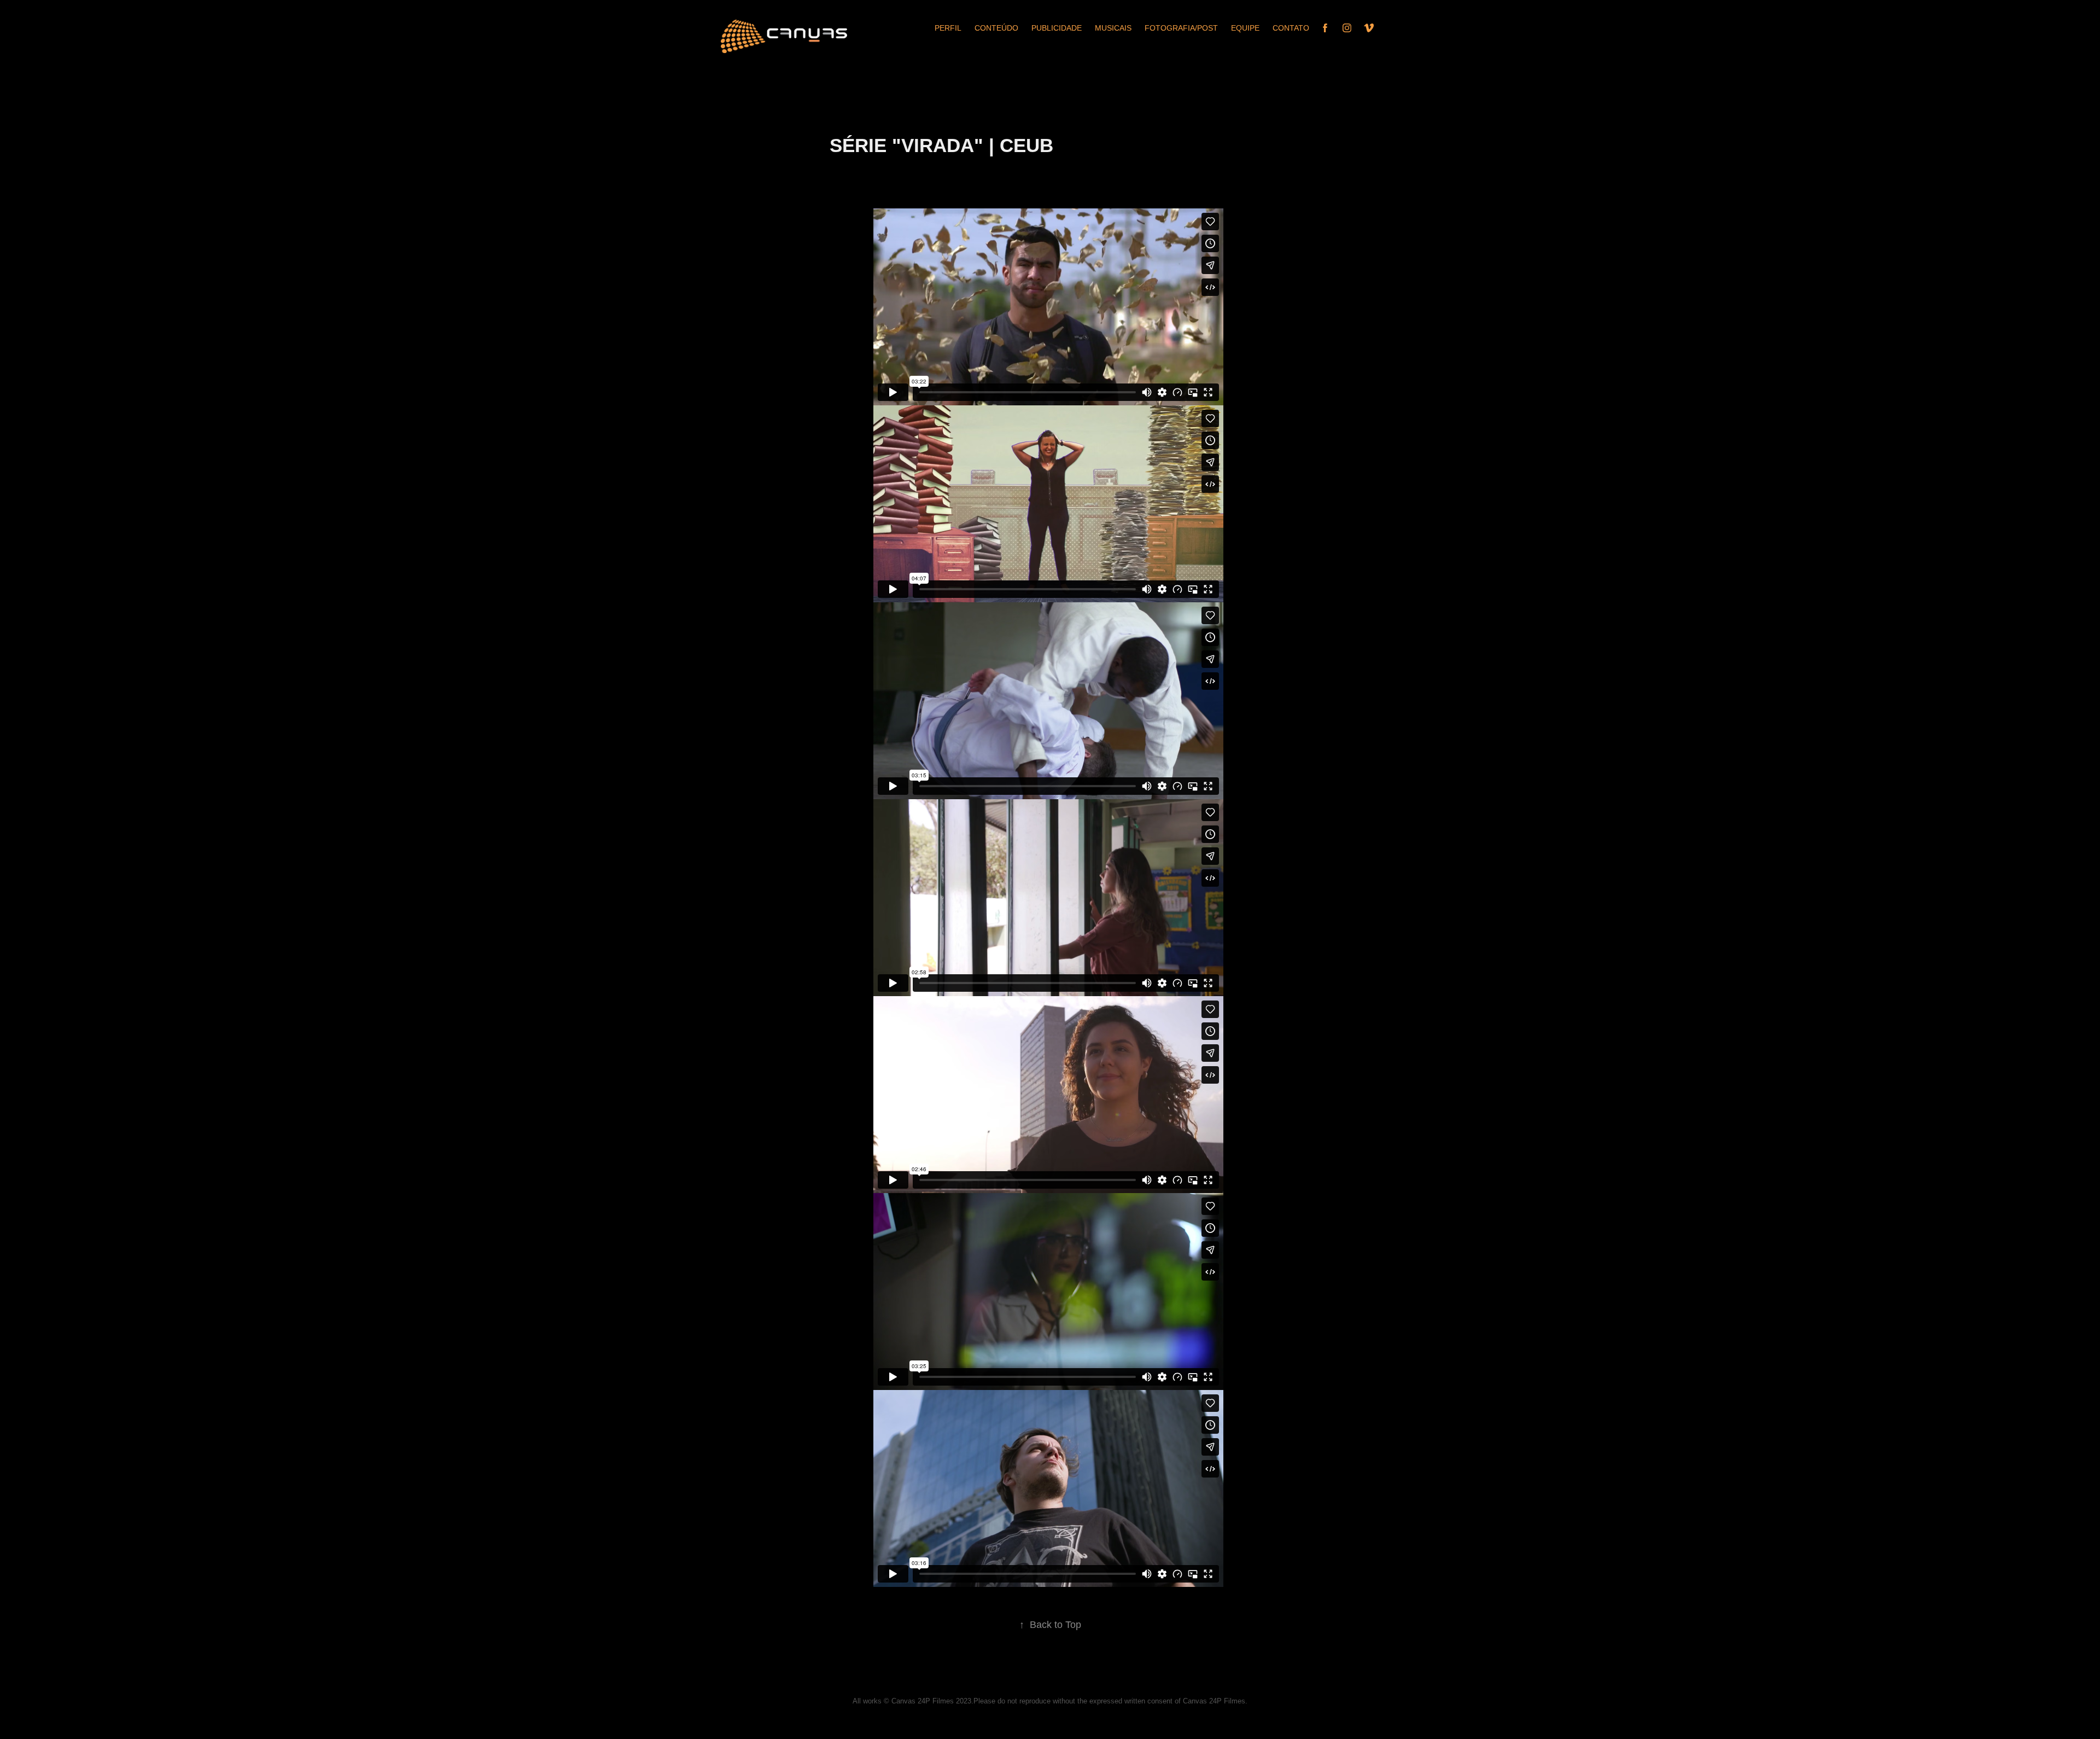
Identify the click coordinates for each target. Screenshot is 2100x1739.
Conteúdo (996, 28)
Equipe (1245, 28)
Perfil (948, 28)
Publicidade (1057, 28)
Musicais (1113, 28)
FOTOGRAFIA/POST (1181, 28)
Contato (1291, 28)
